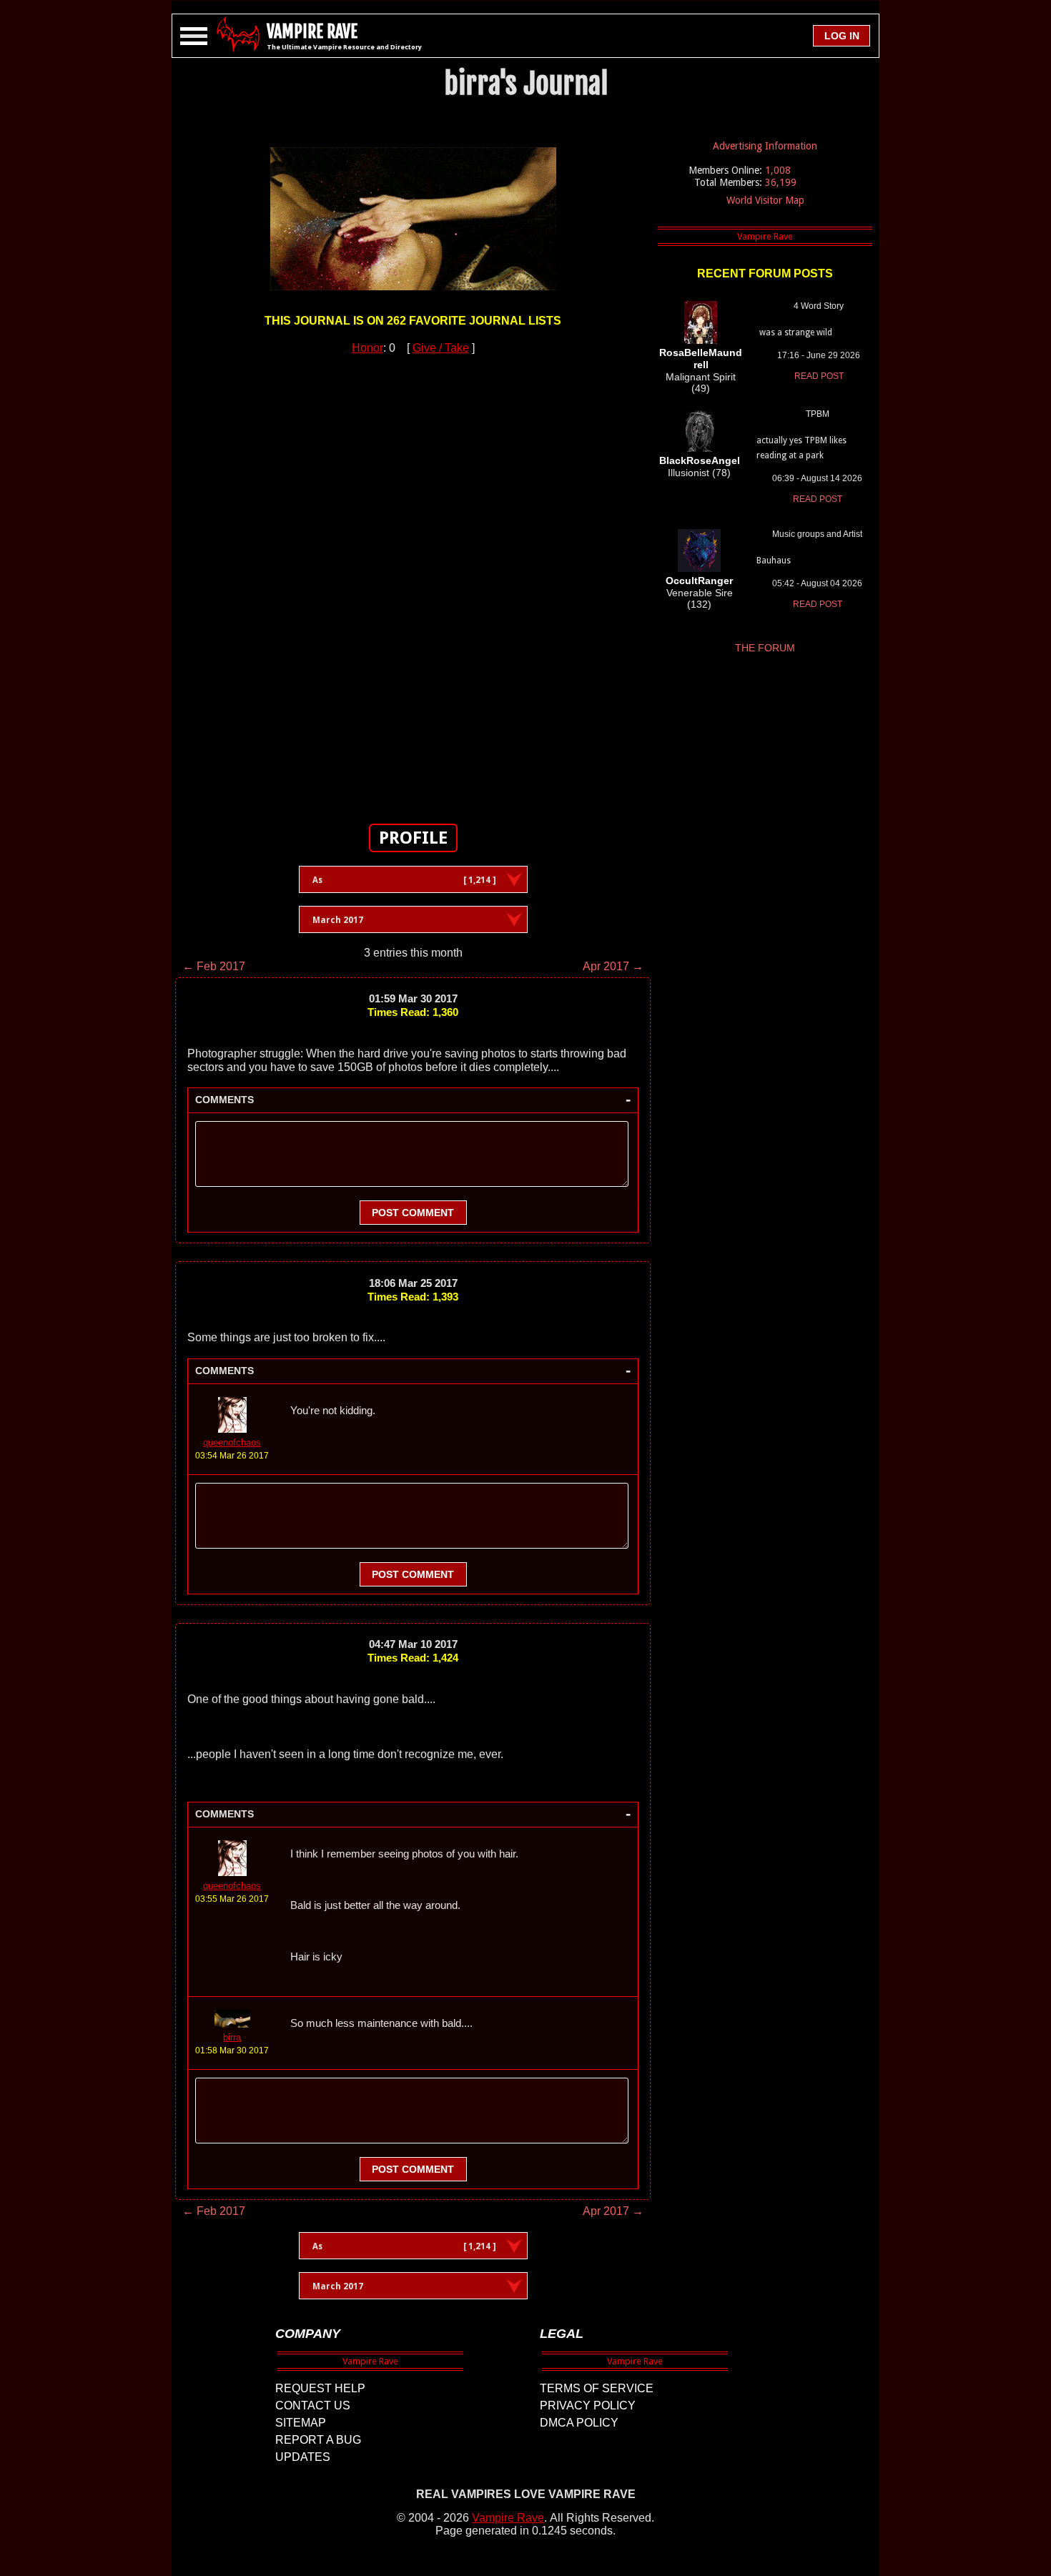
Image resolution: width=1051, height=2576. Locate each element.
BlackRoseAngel (700, 460)
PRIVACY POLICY (588, 2405)
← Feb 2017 (214, 966)
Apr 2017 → (613, 966)
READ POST (819, 376)
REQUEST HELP (320, 2388)
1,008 (778, 170)
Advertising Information (765, 146)
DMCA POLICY (579, 2423)
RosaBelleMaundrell (701, 359)
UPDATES (303, 2457)
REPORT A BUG (318, 2440)
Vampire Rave (508, 2518)
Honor (367, 348)
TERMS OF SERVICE (597, 2388)
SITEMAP (301, 2423)
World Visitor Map (765, 200)
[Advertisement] (413, 581)
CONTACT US (313, 2405)
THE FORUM (765, 648)
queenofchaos (232, 1442)
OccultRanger (699, 581)
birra (232, 2037)
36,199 (781, 182)
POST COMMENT (413, 1213)
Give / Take (441, 348)
